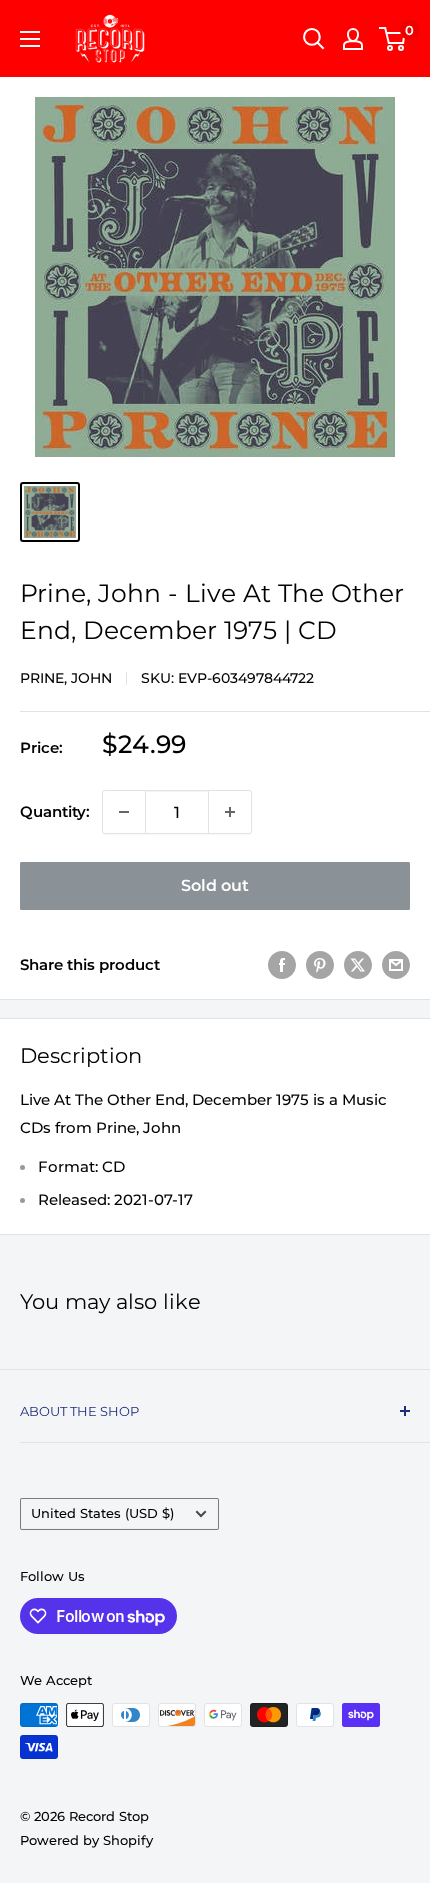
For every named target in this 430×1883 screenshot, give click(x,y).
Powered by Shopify (86, 1840)
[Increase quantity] (230, 812)
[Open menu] (30, 39)
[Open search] (314, 39)
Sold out (215, 885)
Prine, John (66, 678)
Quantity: (55, 811)
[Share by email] (396, 964)
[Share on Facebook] (282, 964)
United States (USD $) (102, 1513)
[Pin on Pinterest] (320, 964)
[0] (393, 39)
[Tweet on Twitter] (358, 964)
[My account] (353, 39)
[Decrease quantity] (124, 812)
